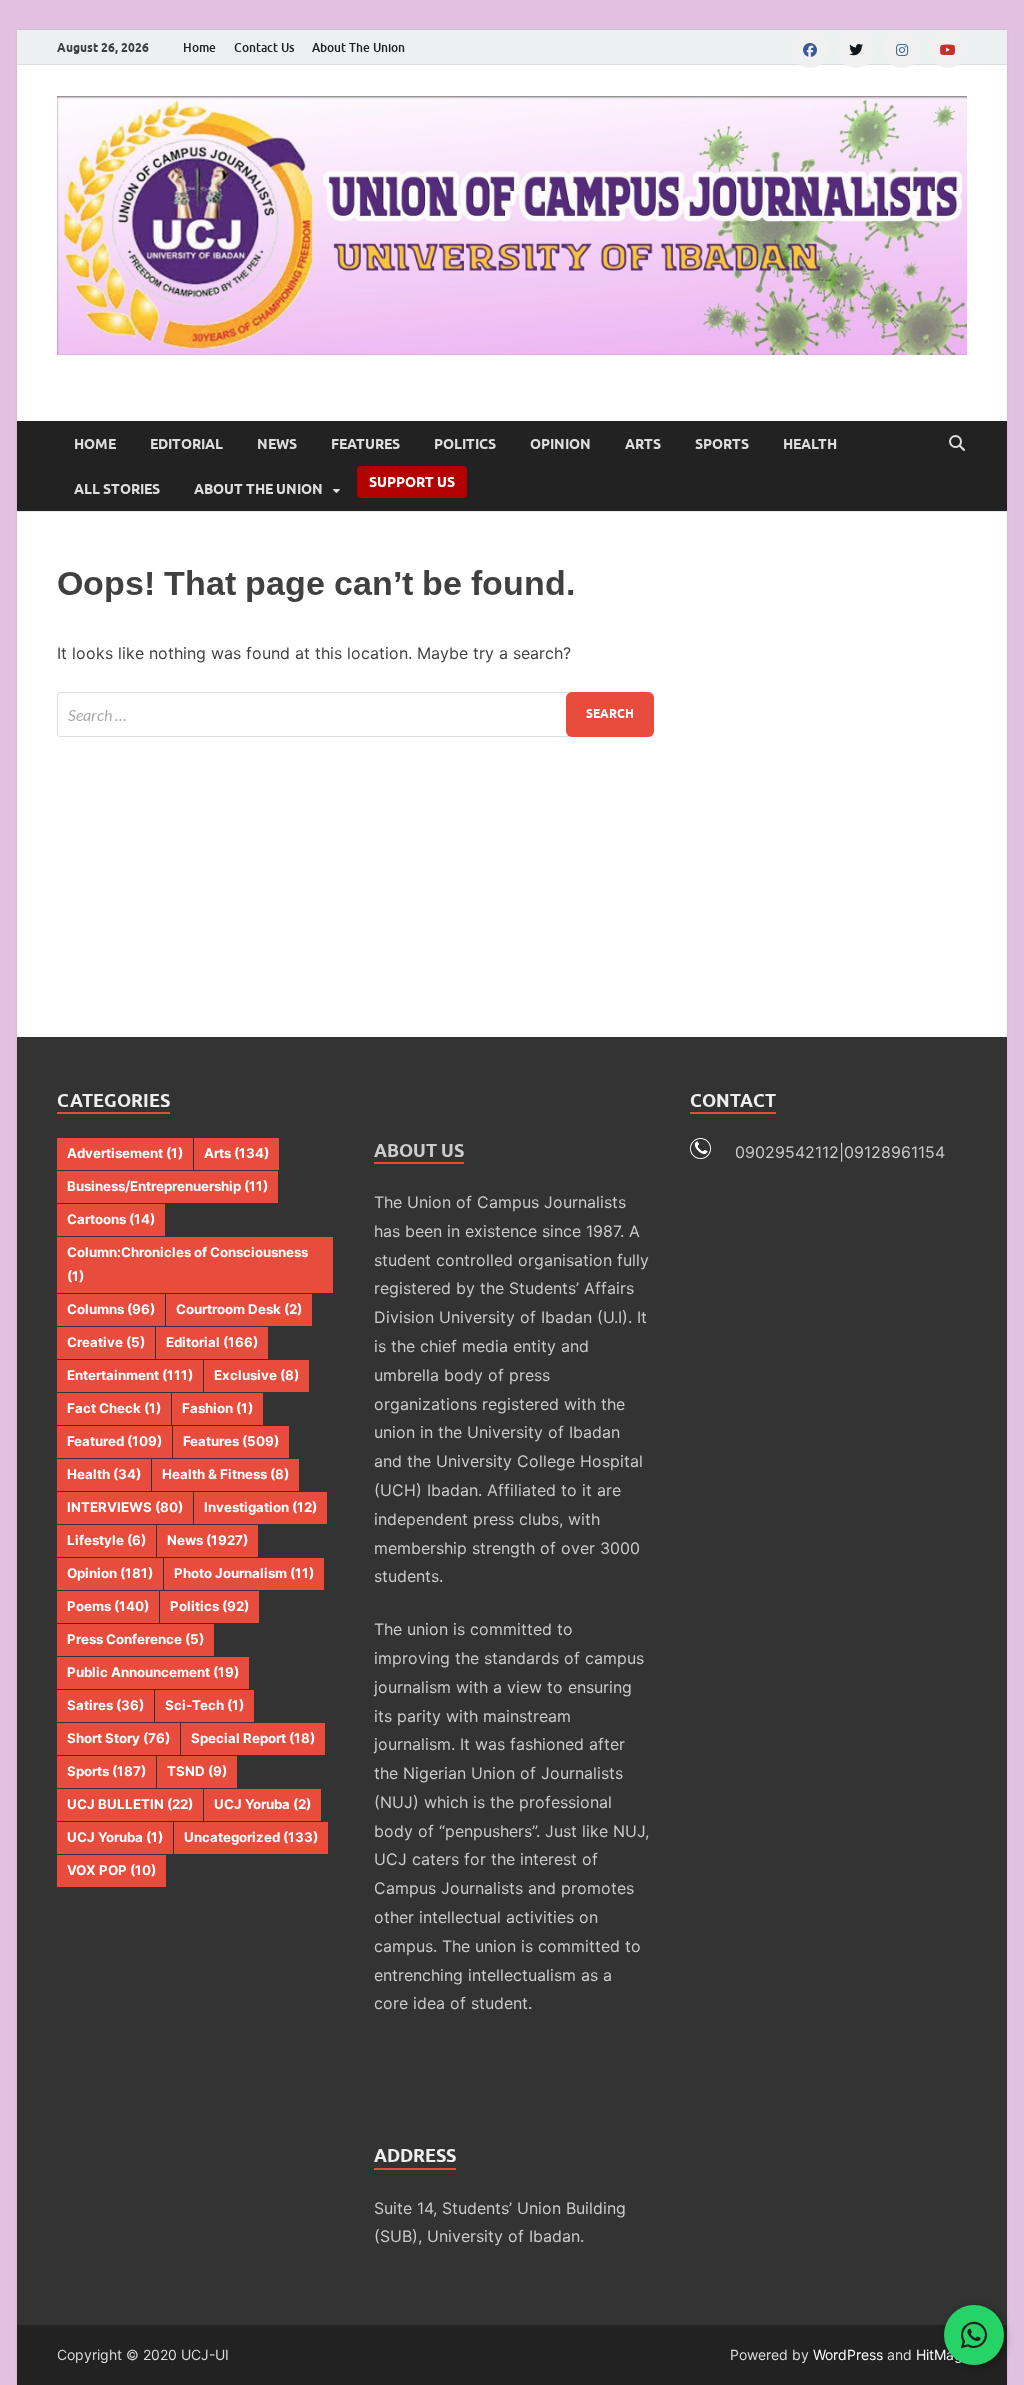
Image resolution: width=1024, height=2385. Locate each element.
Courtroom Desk (239, 1309)
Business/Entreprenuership (167, 1186)
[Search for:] (355, 714)
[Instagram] (902, 49)
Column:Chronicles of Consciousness (187, 1264)
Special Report (253, 1738)
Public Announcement (153, 1672)
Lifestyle (106, 1540)
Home (199, 47)
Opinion (560, 444)
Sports (722, 444)
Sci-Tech (204, 1705)
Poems (108, 1606)
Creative (106, 1342)
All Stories (117, 489)
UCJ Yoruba (262, 1804)
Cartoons (111, 1219)
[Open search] (957, 444)
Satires (105, 1705)
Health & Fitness (225, 1474)
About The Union (358, 47)
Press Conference (135, 1639)
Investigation (260, 1507)
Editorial (186, 444)
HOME (95, 444)
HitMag (939, 2354)
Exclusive (256, 1375)
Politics (465, 444)
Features (365, 444)
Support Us (412, 482)
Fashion (217, 1408)
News (277, 444)
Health (810, 444)
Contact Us (264, 47)
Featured (114, 1441)
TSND (197, 1771)
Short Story (118, 1738)
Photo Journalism (244, 1573)
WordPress (848, 2354)
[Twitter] (856, 49)
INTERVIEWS (125, 1507)
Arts (643, 444)
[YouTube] (948, 49)
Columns (111, 1309)
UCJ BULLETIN (130, 1804)
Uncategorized (251, 1837)
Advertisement (125, 1153)
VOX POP (111, 1870)
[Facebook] (810, 49)
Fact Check (114, 1408)
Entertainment (130, 1375)
